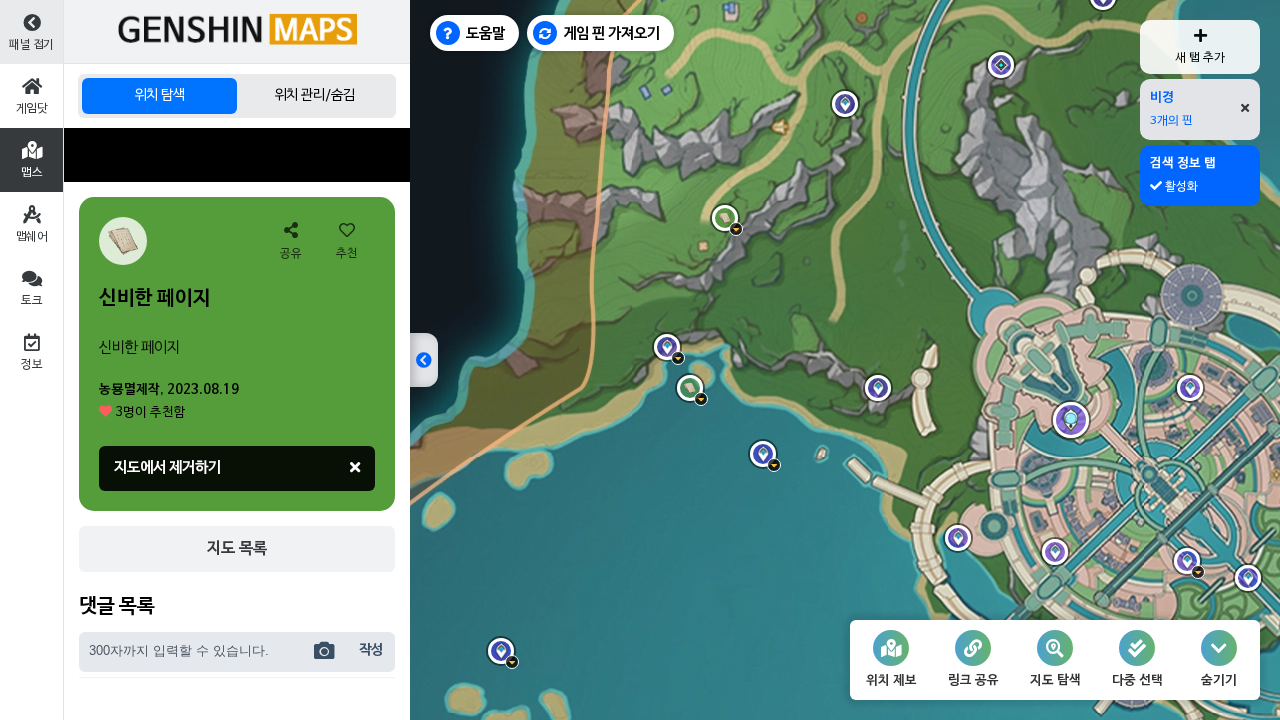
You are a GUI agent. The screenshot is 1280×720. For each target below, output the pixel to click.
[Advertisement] (237, 155)
